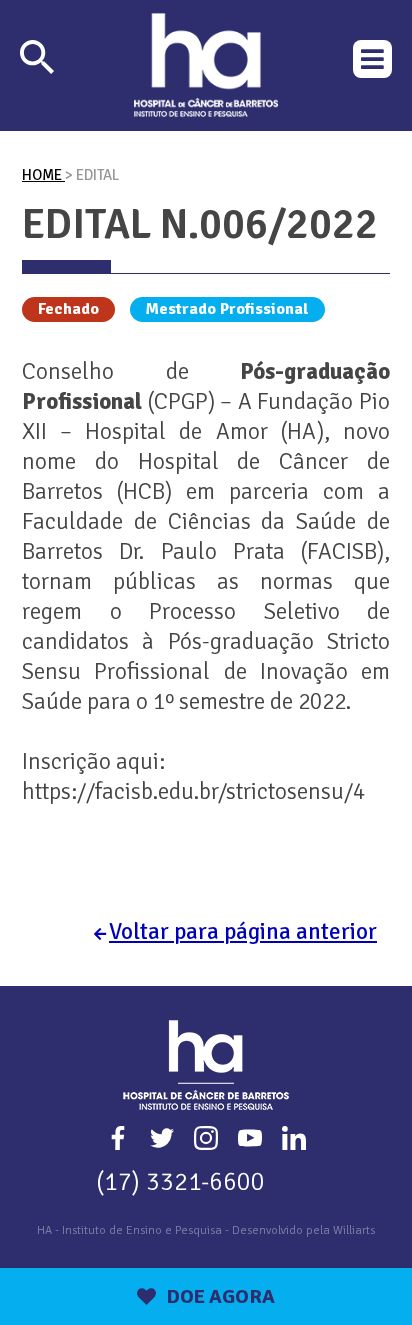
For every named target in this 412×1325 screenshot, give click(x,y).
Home (43, 175)
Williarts (354, 1230)
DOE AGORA (220, 1296)
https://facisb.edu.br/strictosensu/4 (193, 791)
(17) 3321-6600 (180, 1181)
